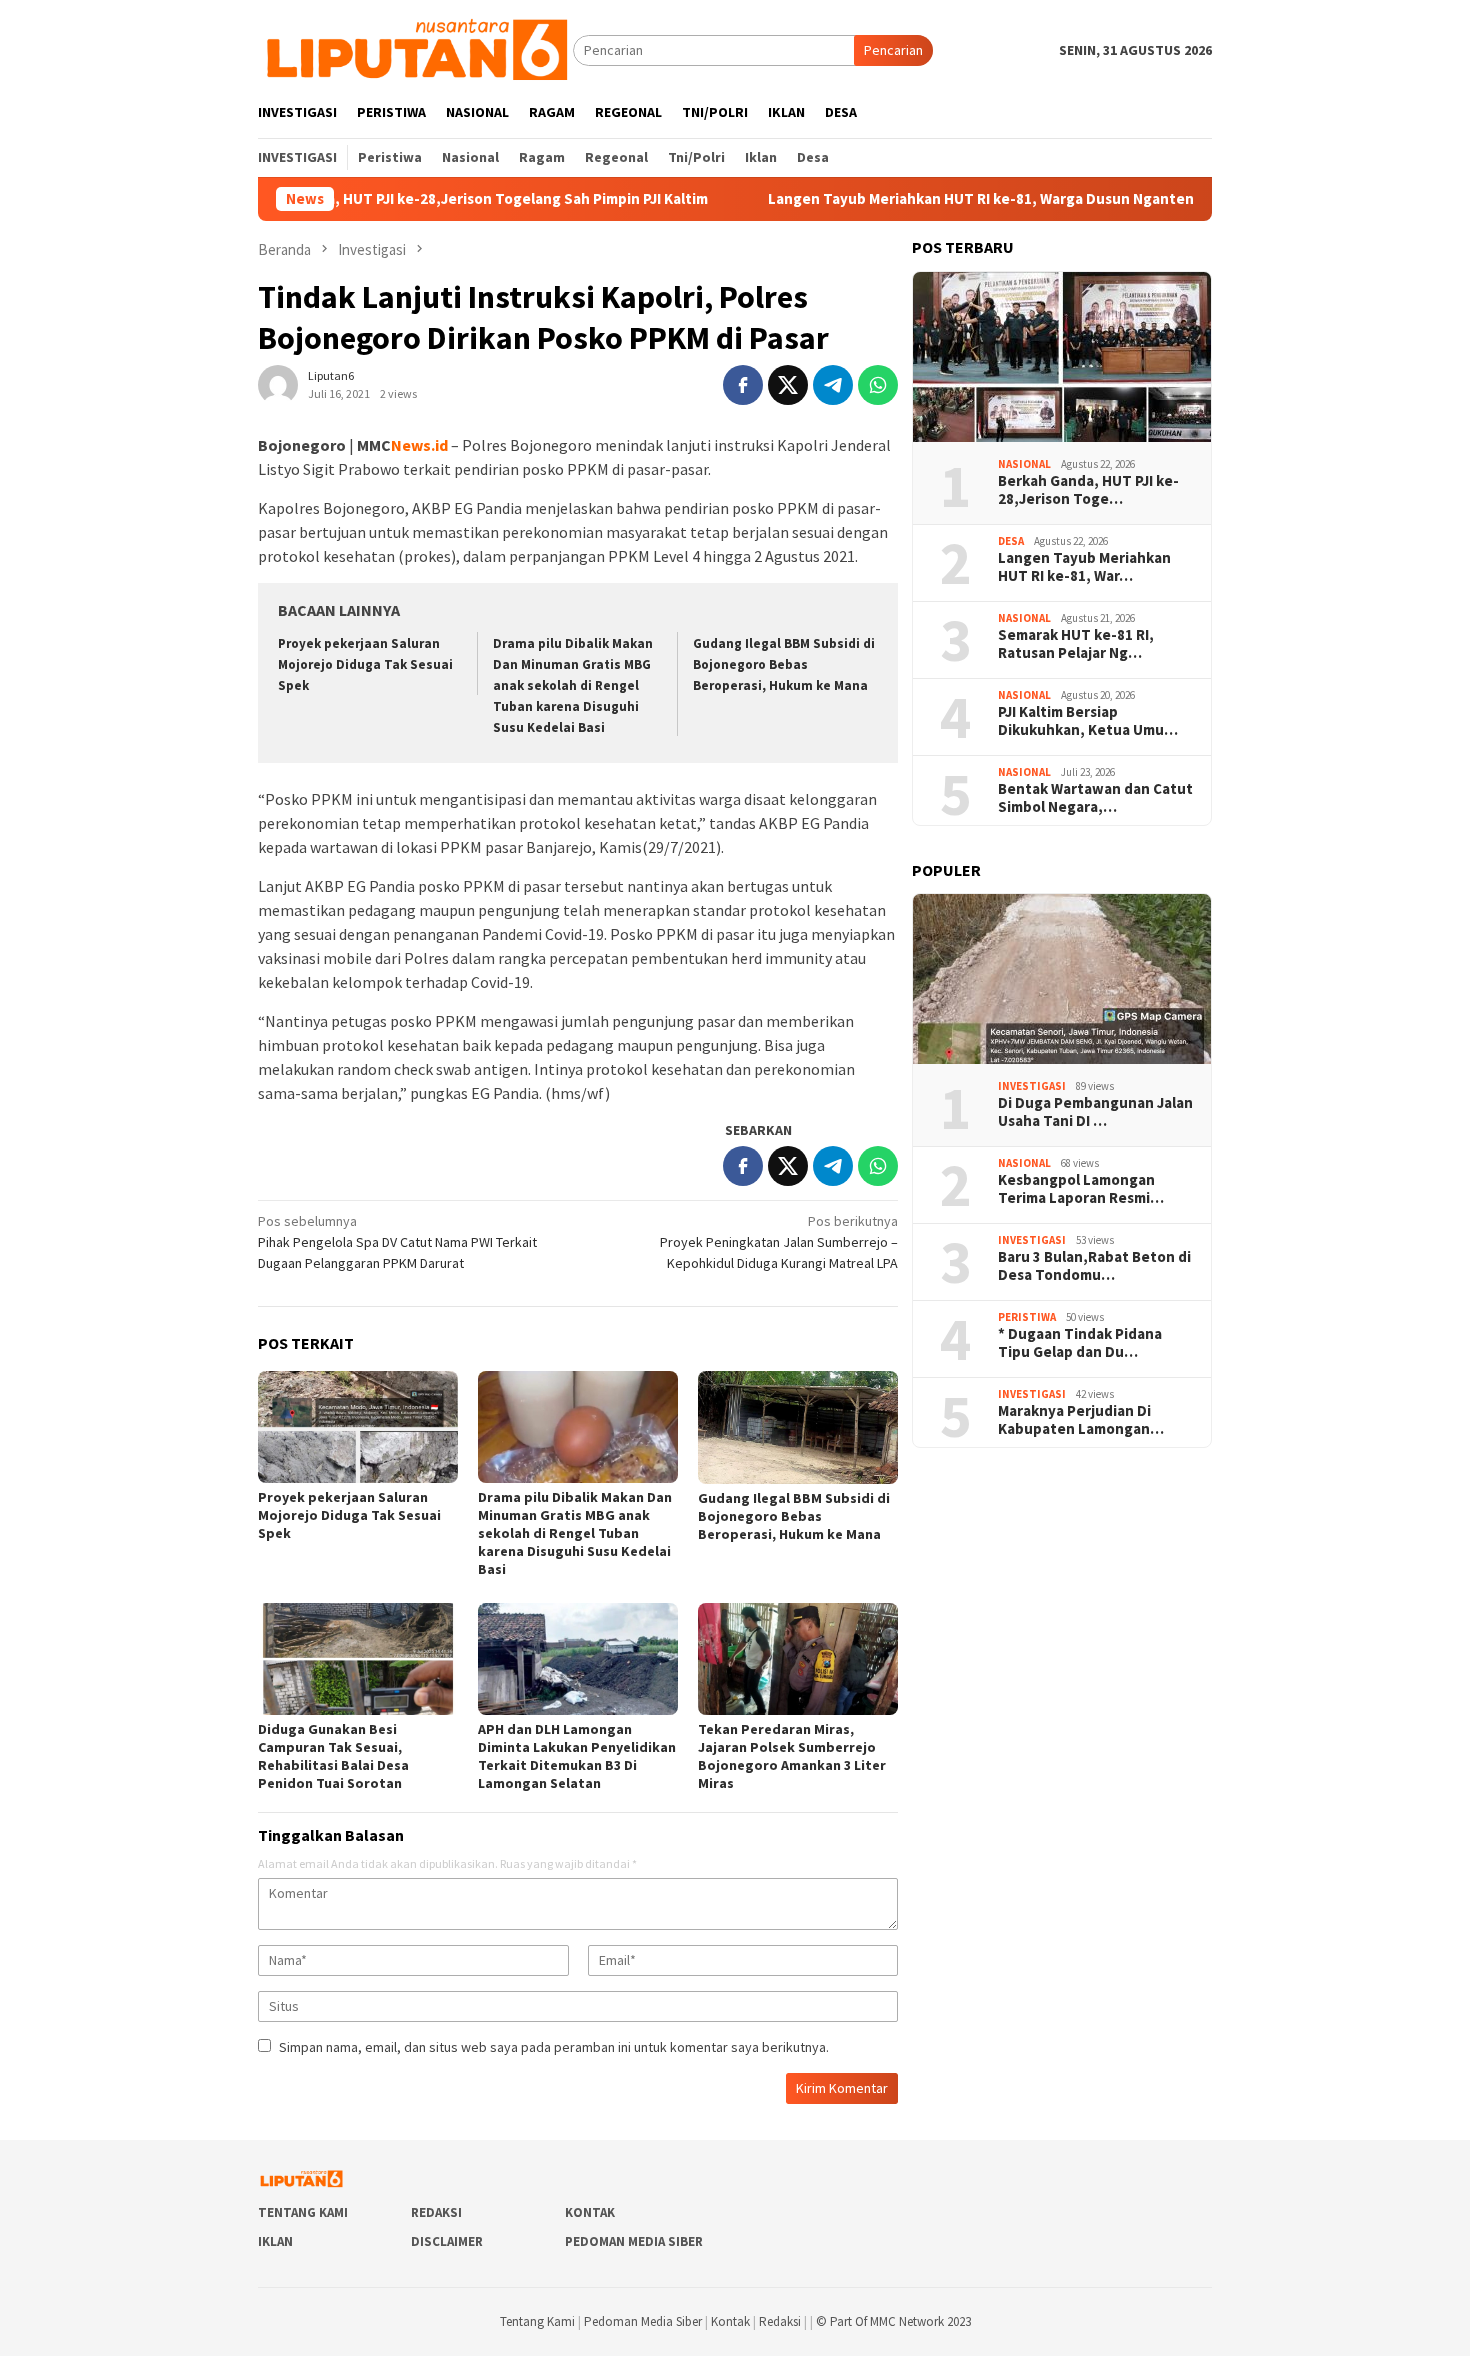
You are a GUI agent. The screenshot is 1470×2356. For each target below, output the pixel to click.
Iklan (275, 2241)
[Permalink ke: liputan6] (278, 383)
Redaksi (436, 2212)
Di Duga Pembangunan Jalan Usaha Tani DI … (1095, 1112)
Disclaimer (447, 2241)
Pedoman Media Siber (634, 2241)
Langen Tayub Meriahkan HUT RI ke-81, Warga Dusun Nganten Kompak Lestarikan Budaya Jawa (1009, 199)
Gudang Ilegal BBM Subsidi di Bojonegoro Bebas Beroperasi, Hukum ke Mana (784, 664)
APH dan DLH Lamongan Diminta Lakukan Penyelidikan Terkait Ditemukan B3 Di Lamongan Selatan (577, 1756)
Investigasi (1032, 1086)
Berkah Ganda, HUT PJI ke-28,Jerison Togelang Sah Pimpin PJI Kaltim (388, 199)
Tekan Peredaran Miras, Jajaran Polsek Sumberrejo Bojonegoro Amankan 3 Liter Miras (792, 1756)
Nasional (1024, 464)
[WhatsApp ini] (878, 385)
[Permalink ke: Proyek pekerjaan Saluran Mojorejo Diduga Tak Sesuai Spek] (358, 1427)
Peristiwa (1027, 1317)
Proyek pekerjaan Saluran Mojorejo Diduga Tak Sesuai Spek (365, 664)
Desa (1011, 541)
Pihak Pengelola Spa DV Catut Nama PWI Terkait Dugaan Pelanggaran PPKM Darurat (397, 1242)
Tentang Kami (303, 2212)
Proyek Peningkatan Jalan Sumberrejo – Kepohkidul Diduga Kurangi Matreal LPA (779, 1242)
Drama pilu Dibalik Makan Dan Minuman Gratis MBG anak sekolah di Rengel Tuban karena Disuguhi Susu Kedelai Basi (573, 685)
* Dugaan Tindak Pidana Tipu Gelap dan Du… (1080, 1343)
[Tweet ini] (788, 385)
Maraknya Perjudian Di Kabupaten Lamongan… (1081, 1420)
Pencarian (893, 50)
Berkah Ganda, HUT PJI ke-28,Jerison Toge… (1088, 490)
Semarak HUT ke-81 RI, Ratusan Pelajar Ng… (1076, 644)
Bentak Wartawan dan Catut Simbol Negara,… (1095, 798)
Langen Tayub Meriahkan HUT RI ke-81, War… (1084, 567)
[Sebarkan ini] (743, 385)
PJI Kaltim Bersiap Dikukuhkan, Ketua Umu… (1088, 721)
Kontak (590, 2212)
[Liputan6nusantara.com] (415, 49)
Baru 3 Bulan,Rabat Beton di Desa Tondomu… (1094, 1266)
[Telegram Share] (833, 385)
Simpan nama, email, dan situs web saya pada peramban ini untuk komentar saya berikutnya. (554, 2047)
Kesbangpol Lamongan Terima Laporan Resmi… (1081, 1189)
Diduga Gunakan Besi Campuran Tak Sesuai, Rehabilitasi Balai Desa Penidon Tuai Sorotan (333, 1756)
